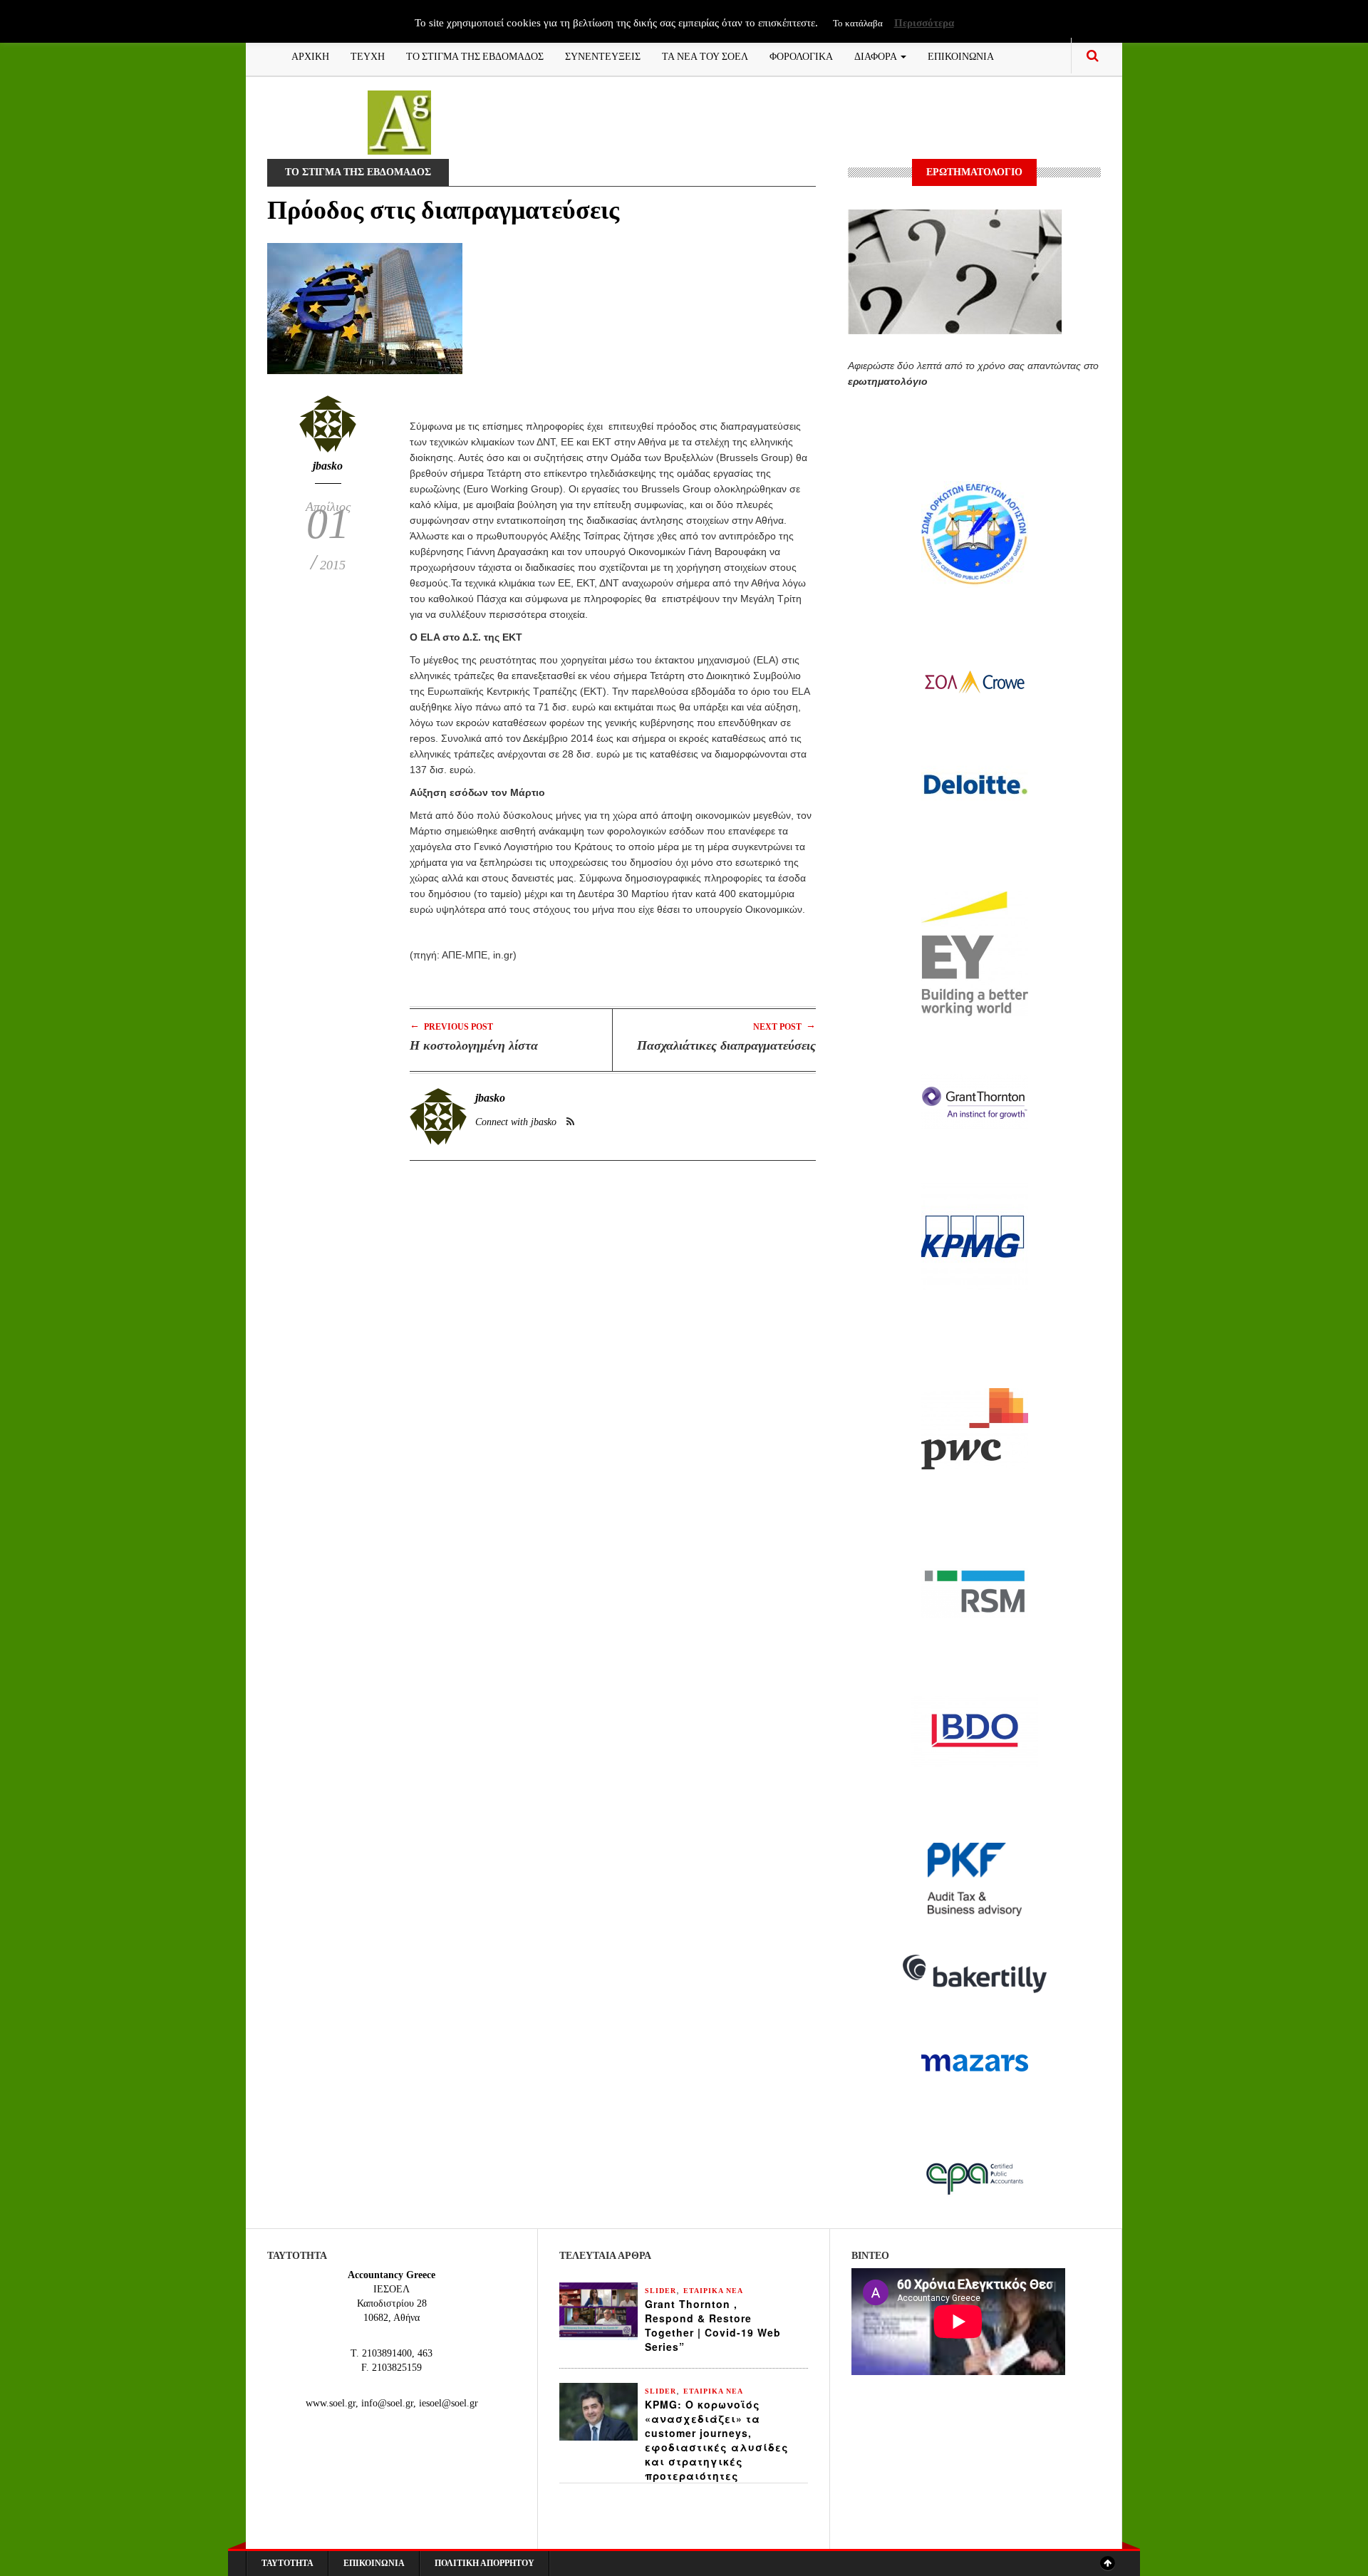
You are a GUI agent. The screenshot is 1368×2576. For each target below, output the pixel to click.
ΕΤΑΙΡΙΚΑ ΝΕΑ (713, 2291)
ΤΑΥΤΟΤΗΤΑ (287, 2563)
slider (660, 2291)
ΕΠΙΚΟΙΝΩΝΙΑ (961, 55)
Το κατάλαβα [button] (858, 23)
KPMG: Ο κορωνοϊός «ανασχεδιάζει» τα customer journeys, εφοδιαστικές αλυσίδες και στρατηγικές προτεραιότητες (717, 2440)
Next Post (784, 1026)
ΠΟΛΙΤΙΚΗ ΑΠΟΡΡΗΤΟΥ (484, 2563)
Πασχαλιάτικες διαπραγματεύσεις (726, 1045)
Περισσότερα (924, 23)
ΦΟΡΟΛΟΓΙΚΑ (801, 55)
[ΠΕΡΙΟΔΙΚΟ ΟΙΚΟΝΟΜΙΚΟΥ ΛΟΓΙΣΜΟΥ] (399, 121)
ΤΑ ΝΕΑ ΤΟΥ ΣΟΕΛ (705, 55)
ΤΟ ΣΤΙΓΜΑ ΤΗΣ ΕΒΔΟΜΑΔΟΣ (475, 55)
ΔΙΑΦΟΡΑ (877, 55)
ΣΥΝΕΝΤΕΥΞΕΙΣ (603, 55)
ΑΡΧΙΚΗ (310, 55)
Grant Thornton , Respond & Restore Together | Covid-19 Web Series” (713, 2325)
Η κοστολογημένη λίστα (474, 1045)
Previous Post (451, 1026)
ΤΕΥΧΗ (368, 55)
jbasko (328, 466)
